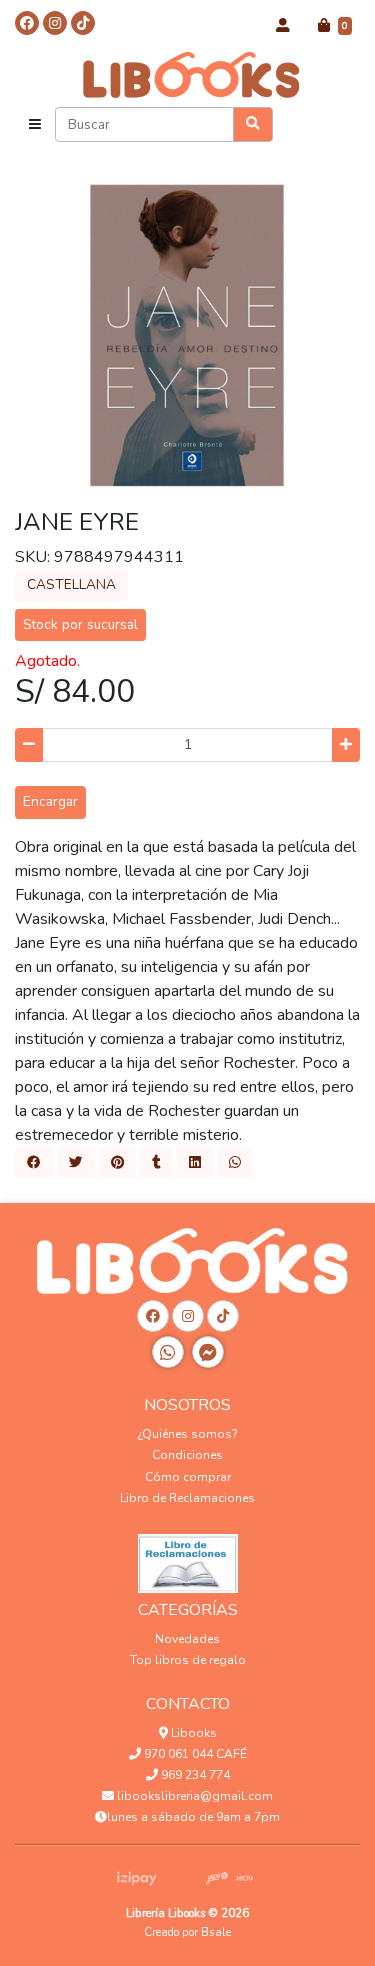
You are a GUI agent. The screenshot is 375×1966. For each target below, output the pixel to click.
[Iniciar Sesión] (283, 26)
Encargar (50, 801)
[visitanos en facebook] (27, 23)
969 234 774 (194, 1775)
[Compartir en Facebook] (34, 1163)
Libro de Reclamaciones (187, 1498)
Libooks (192, 1733)
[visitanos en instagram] (55, 23)
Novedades (187, 1639)
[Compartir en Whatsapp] (235, 1163)
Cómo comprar (188, 1477)
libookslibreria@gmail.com (193, 1796)
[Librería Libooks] (188, 74)
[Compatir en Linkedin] (195, 1163)
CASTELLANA (71, 584)
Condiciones (187, 1455)
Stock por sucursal (80, 624)
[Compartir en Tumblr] (156, 1163)
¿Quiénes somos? (188, 1434)
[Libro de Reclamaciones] (188, 1558)
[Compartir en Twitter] (76, 1163)
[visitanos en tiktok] (83, 23)
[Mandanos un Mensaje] (208, 1352)
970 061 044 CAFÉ (194, 1754)
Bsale (216, 1932)
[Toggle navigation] (35, 125)
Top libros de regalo (188, 1660)
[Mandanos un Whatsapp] (168, 1352)
